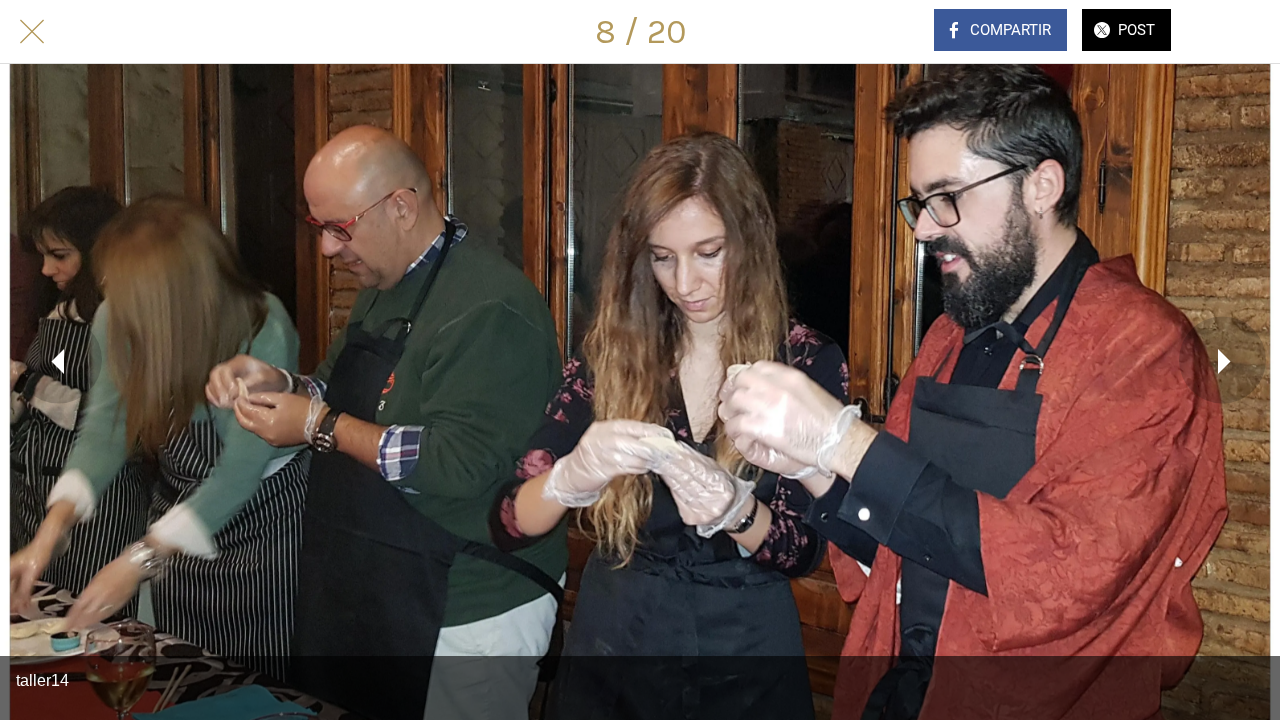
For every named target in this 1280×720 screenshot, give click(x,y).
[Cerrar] (32, 32)
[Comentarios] (1228, 32)
